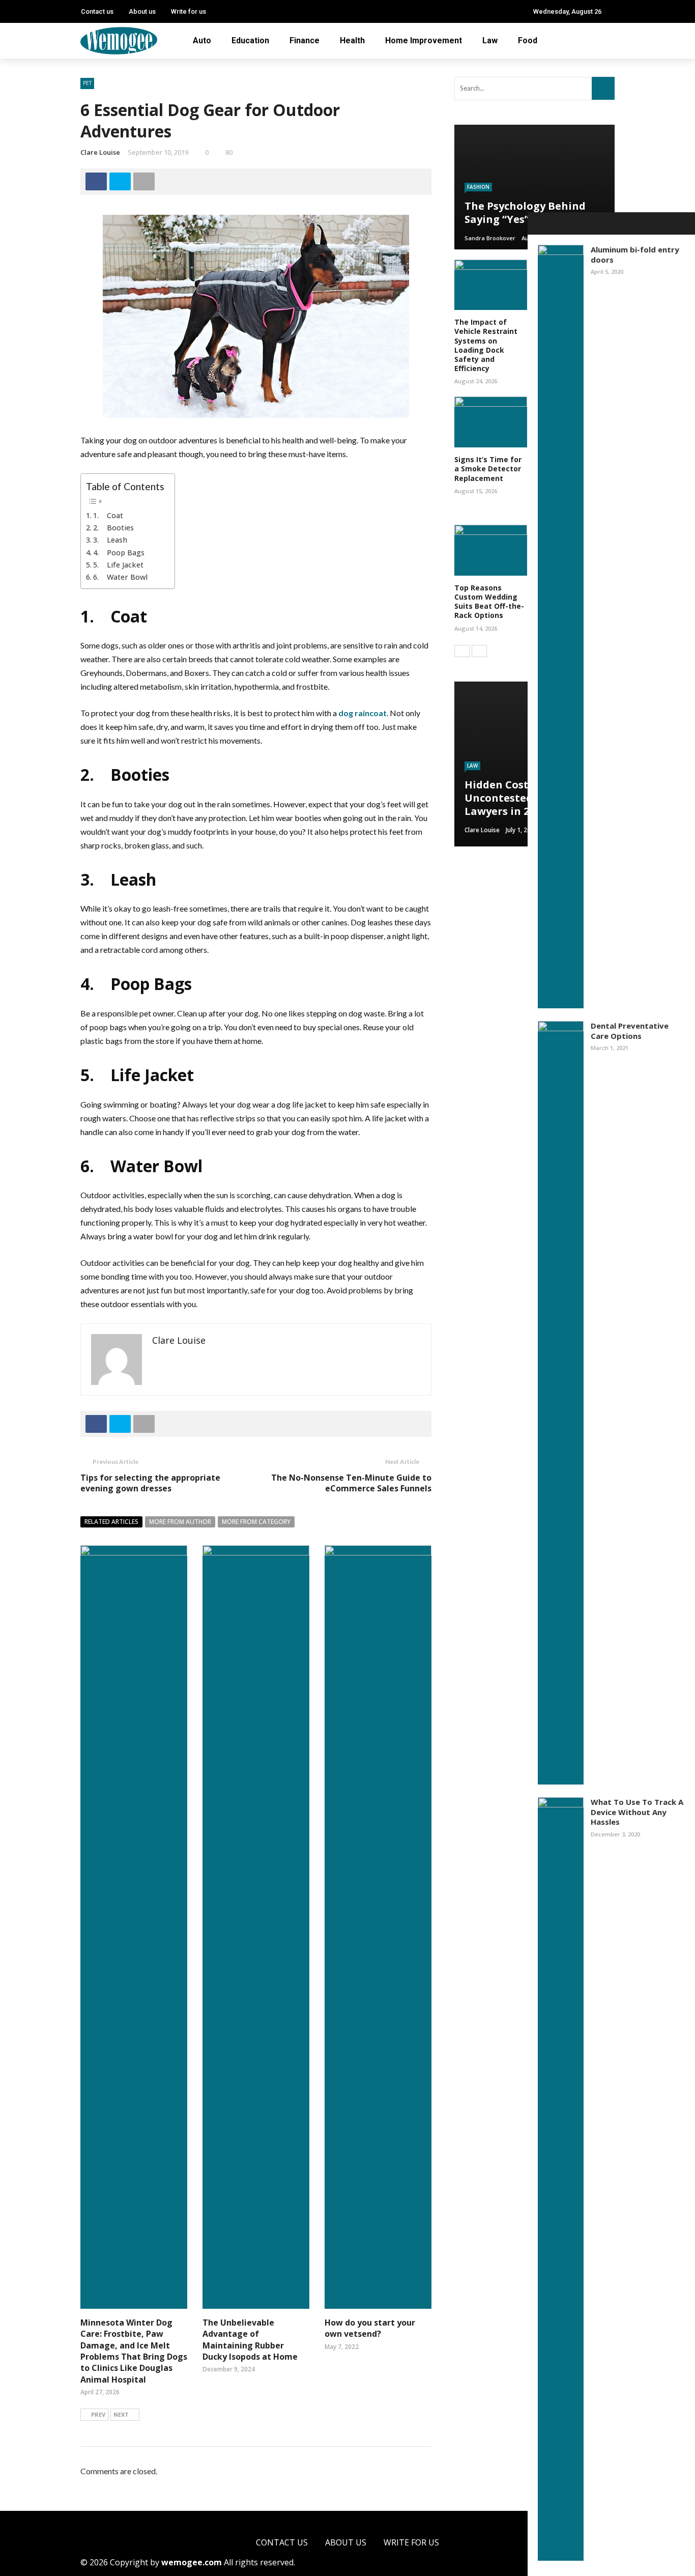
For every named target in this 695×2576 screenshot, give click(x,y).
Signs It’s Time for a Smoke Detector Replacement (488, 469)
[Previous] (462, 651)
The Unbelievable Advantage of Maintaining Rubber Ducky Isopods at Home (250, 2340)
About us (142, 11)
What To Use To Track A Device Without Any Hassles (637, 1812)
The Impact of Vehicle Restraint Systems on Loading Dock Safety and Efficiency (486, 345)
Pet (87, 83)
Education (250, 40)
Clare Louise (100, 152)
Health (352, 40)
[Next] (479, 651)
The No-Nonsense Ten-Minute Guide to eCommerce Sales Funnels (351, 1483)
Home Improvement (424, 40)
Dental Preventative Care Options (630, 1031)
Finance (305, 40)
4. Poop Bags (119, 553)
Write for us (189, 11)
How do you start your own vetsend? (370, 2328)
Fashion (478, 187)
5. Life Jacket (118, 565)
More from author (180, 1522)
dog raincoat (363, 713)
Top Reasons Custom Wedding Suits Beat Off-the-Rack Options (489, 602)
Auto (202, 40)
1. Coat (108, 515)
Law (490, 40)
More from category (256, 1522)
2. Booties (113, 528)
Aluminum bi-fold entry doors (635, 254)
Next (121, 2414)
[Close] (539, 223)
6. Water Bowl (120, 577)
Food (528, 40)
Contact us (97, 11)
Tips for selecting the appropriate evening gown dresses (150, 1483)
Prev (98, 2414)
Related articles (111, 1522)
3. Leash (110, 540)
